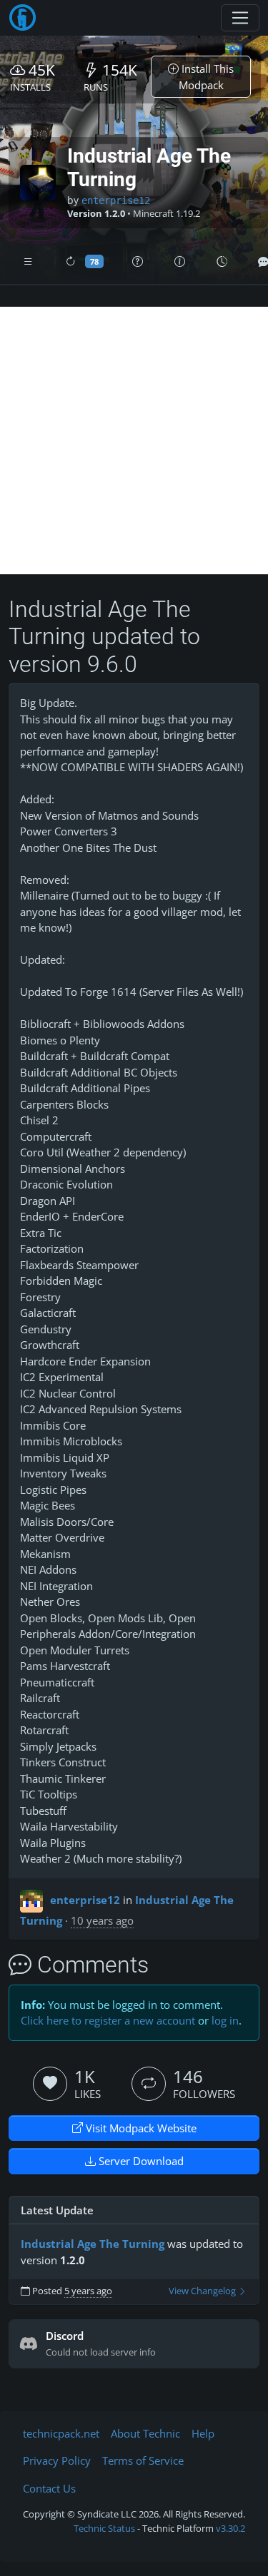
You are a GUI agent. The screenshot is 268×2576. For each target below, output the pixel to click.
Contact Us (49, 2488)
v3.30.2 (230, 2528)
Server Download (140, 2161)
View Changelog (203, 2291)
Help (203, 2433)
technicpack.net (61, 2433)
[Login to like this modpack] (50, 2084)
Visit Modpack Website (140, 2128)
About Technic (145, 2433)
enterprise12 (116, 200)
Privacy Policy (57, 2460)
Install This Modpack (207, 77)
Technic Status (104, 2528)
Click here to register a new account (108, 2020)
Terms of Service (143, 2460)
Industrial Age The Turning (93, 2244)
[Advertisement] (134, 441)
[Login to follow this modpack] (149, 2084)
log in (225, 2020)
